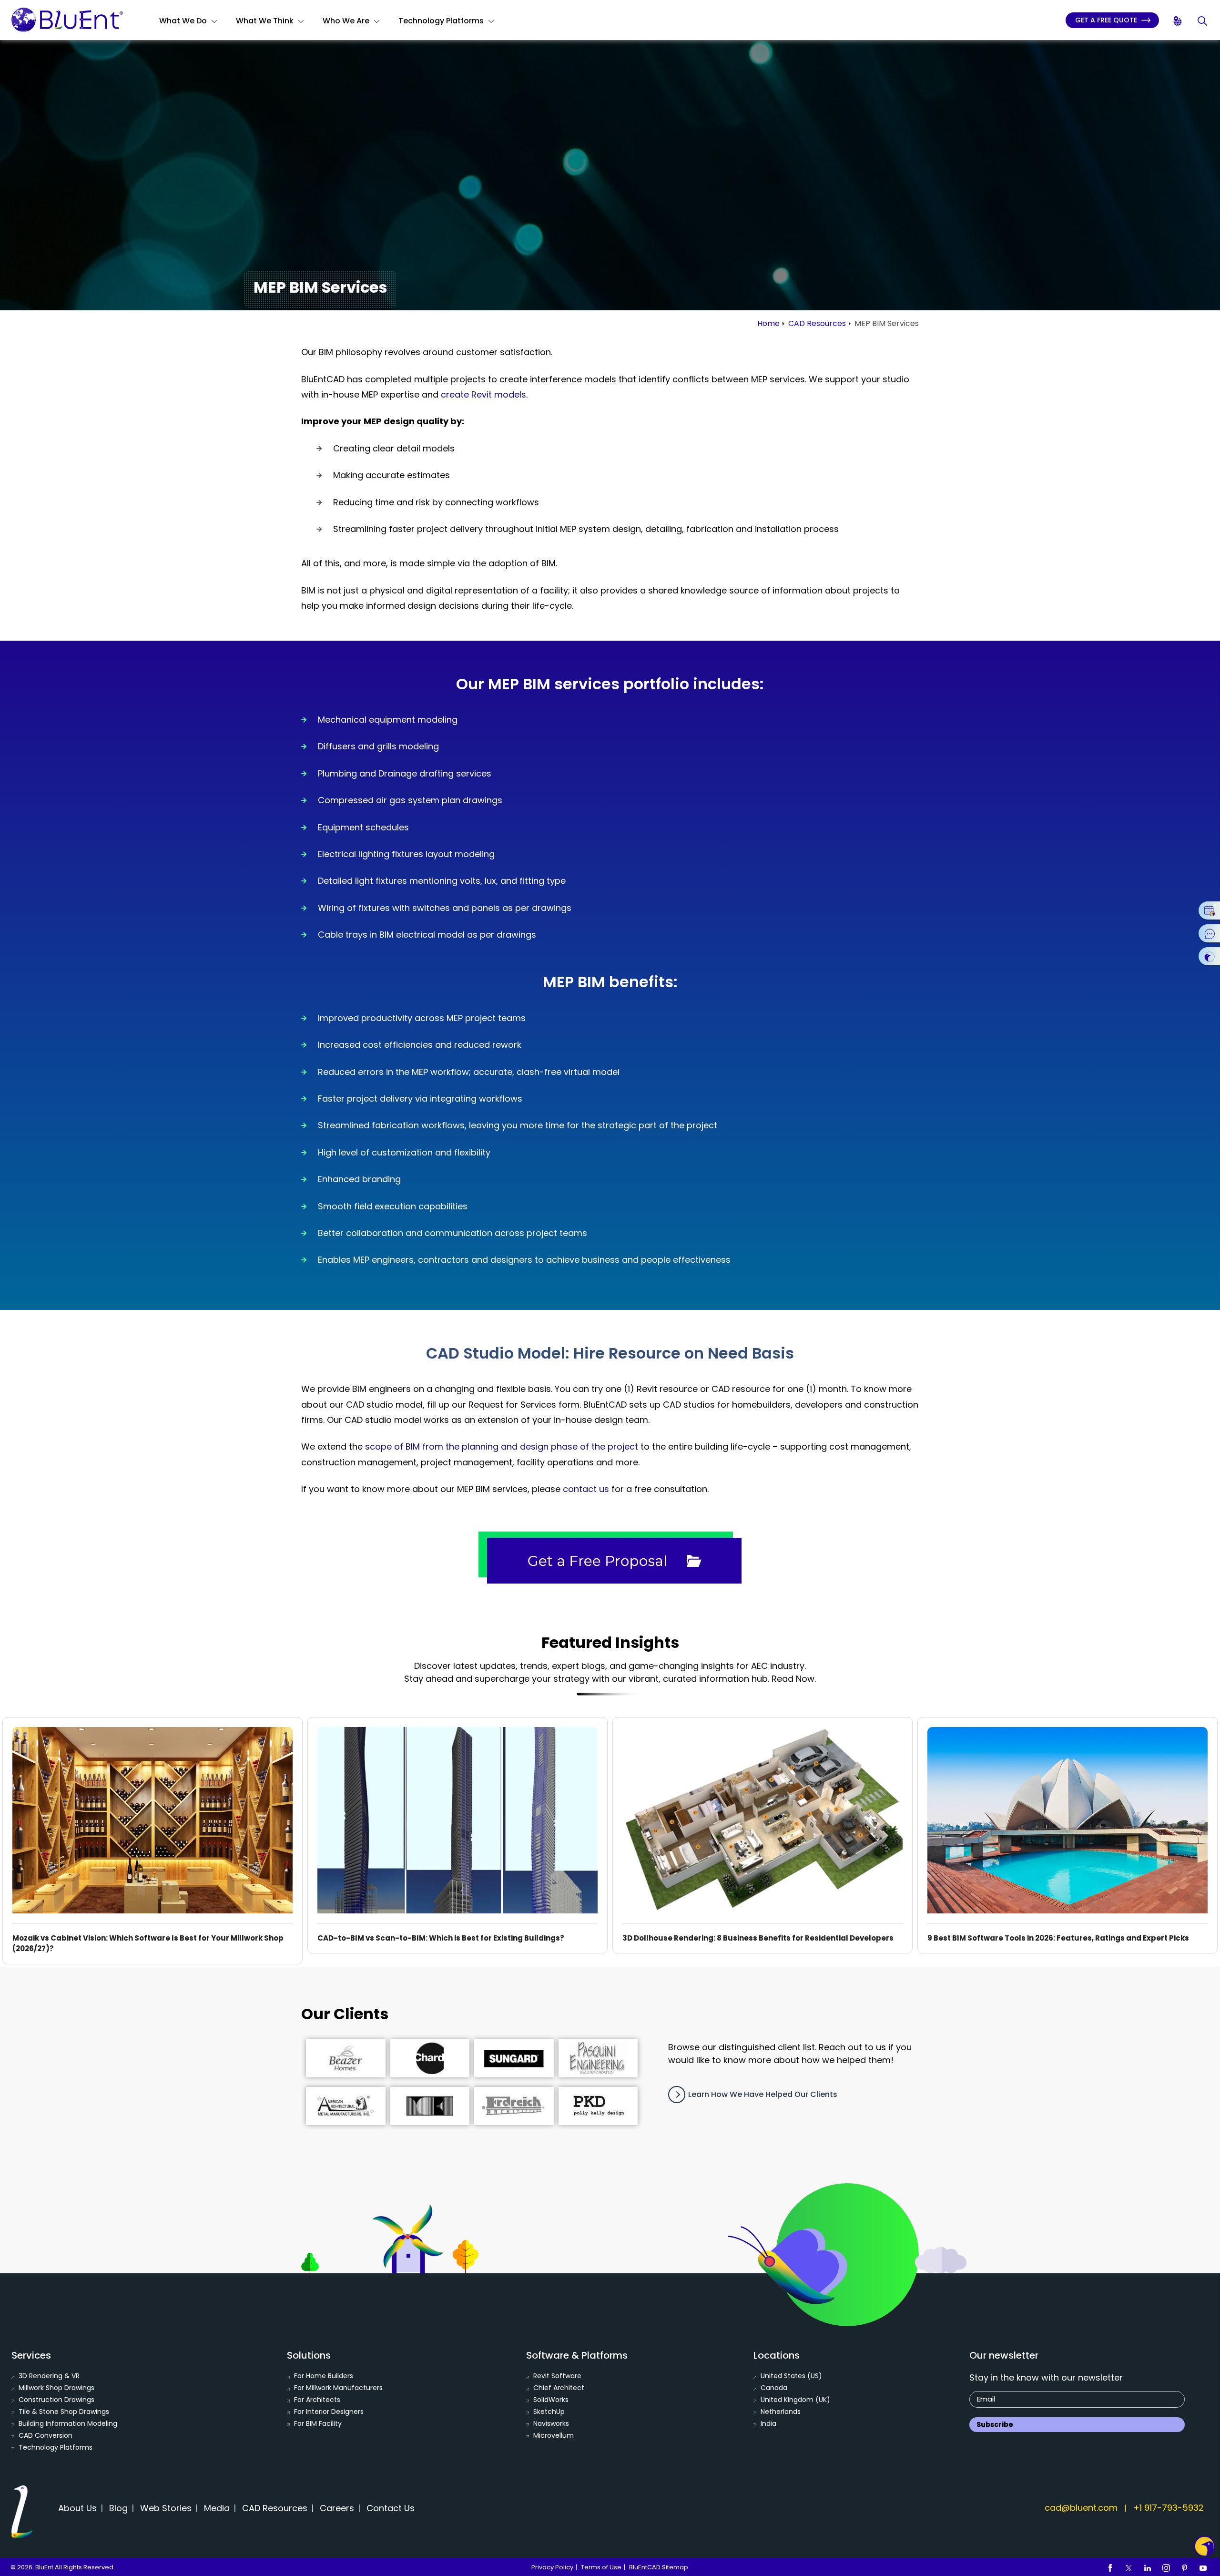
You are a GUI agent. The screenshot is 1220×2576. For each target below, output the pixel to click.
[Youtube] (1203, 2567)
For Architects (317, 2400)
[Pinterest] (1185, 2567)
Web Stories (166, 2508)
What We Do (183, 21)
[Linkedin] (1148, 2567)
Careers (337, 2508)
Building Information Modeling (68, 2423)
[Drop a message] (1209, 933)
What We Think (265, 21)
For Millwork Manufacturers (338, 2388)
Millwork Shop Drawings (56, 2388)
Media (217, 2508)
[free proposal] (610, 1558)
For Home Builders (324, 2376)
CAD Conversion (46, 2435)
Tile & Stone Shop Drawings (64, 2412)
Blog (118, 2508)
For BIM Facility (318, 2423)
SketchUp (549, 2412)
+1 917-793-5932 (1169, 2508)
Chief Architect (559, 2388)
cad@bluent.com (1081, 2508)
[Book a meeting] (1209, 910)
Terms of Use (601, 2567)
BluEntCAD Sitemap (659, 2567)
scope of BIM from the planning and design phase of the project (502, 1446)
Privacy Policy (552, 2567)
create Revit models (483, 394)
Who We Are (346, 21)
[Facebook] (1110, 2567)
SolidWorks (551, 2400)
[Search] (1203, 21)
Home (768, 323)
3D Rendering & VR (49, 2376)
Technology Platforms (441, 21)
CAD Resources (817, 323)
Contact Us (391, 2508)
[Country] (1178, 21)
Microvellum (554, 2435)
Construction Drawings (56, 2400)
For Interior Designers (329, 2412)
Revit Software (557, 2376)
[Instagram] (1166, 2567)
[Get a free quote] (1209, 956)
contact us (586, 1489)
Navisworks (551, 2423)
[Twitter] (1129, 2567)
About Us (77, 2508)
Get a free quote (1107, 20)
